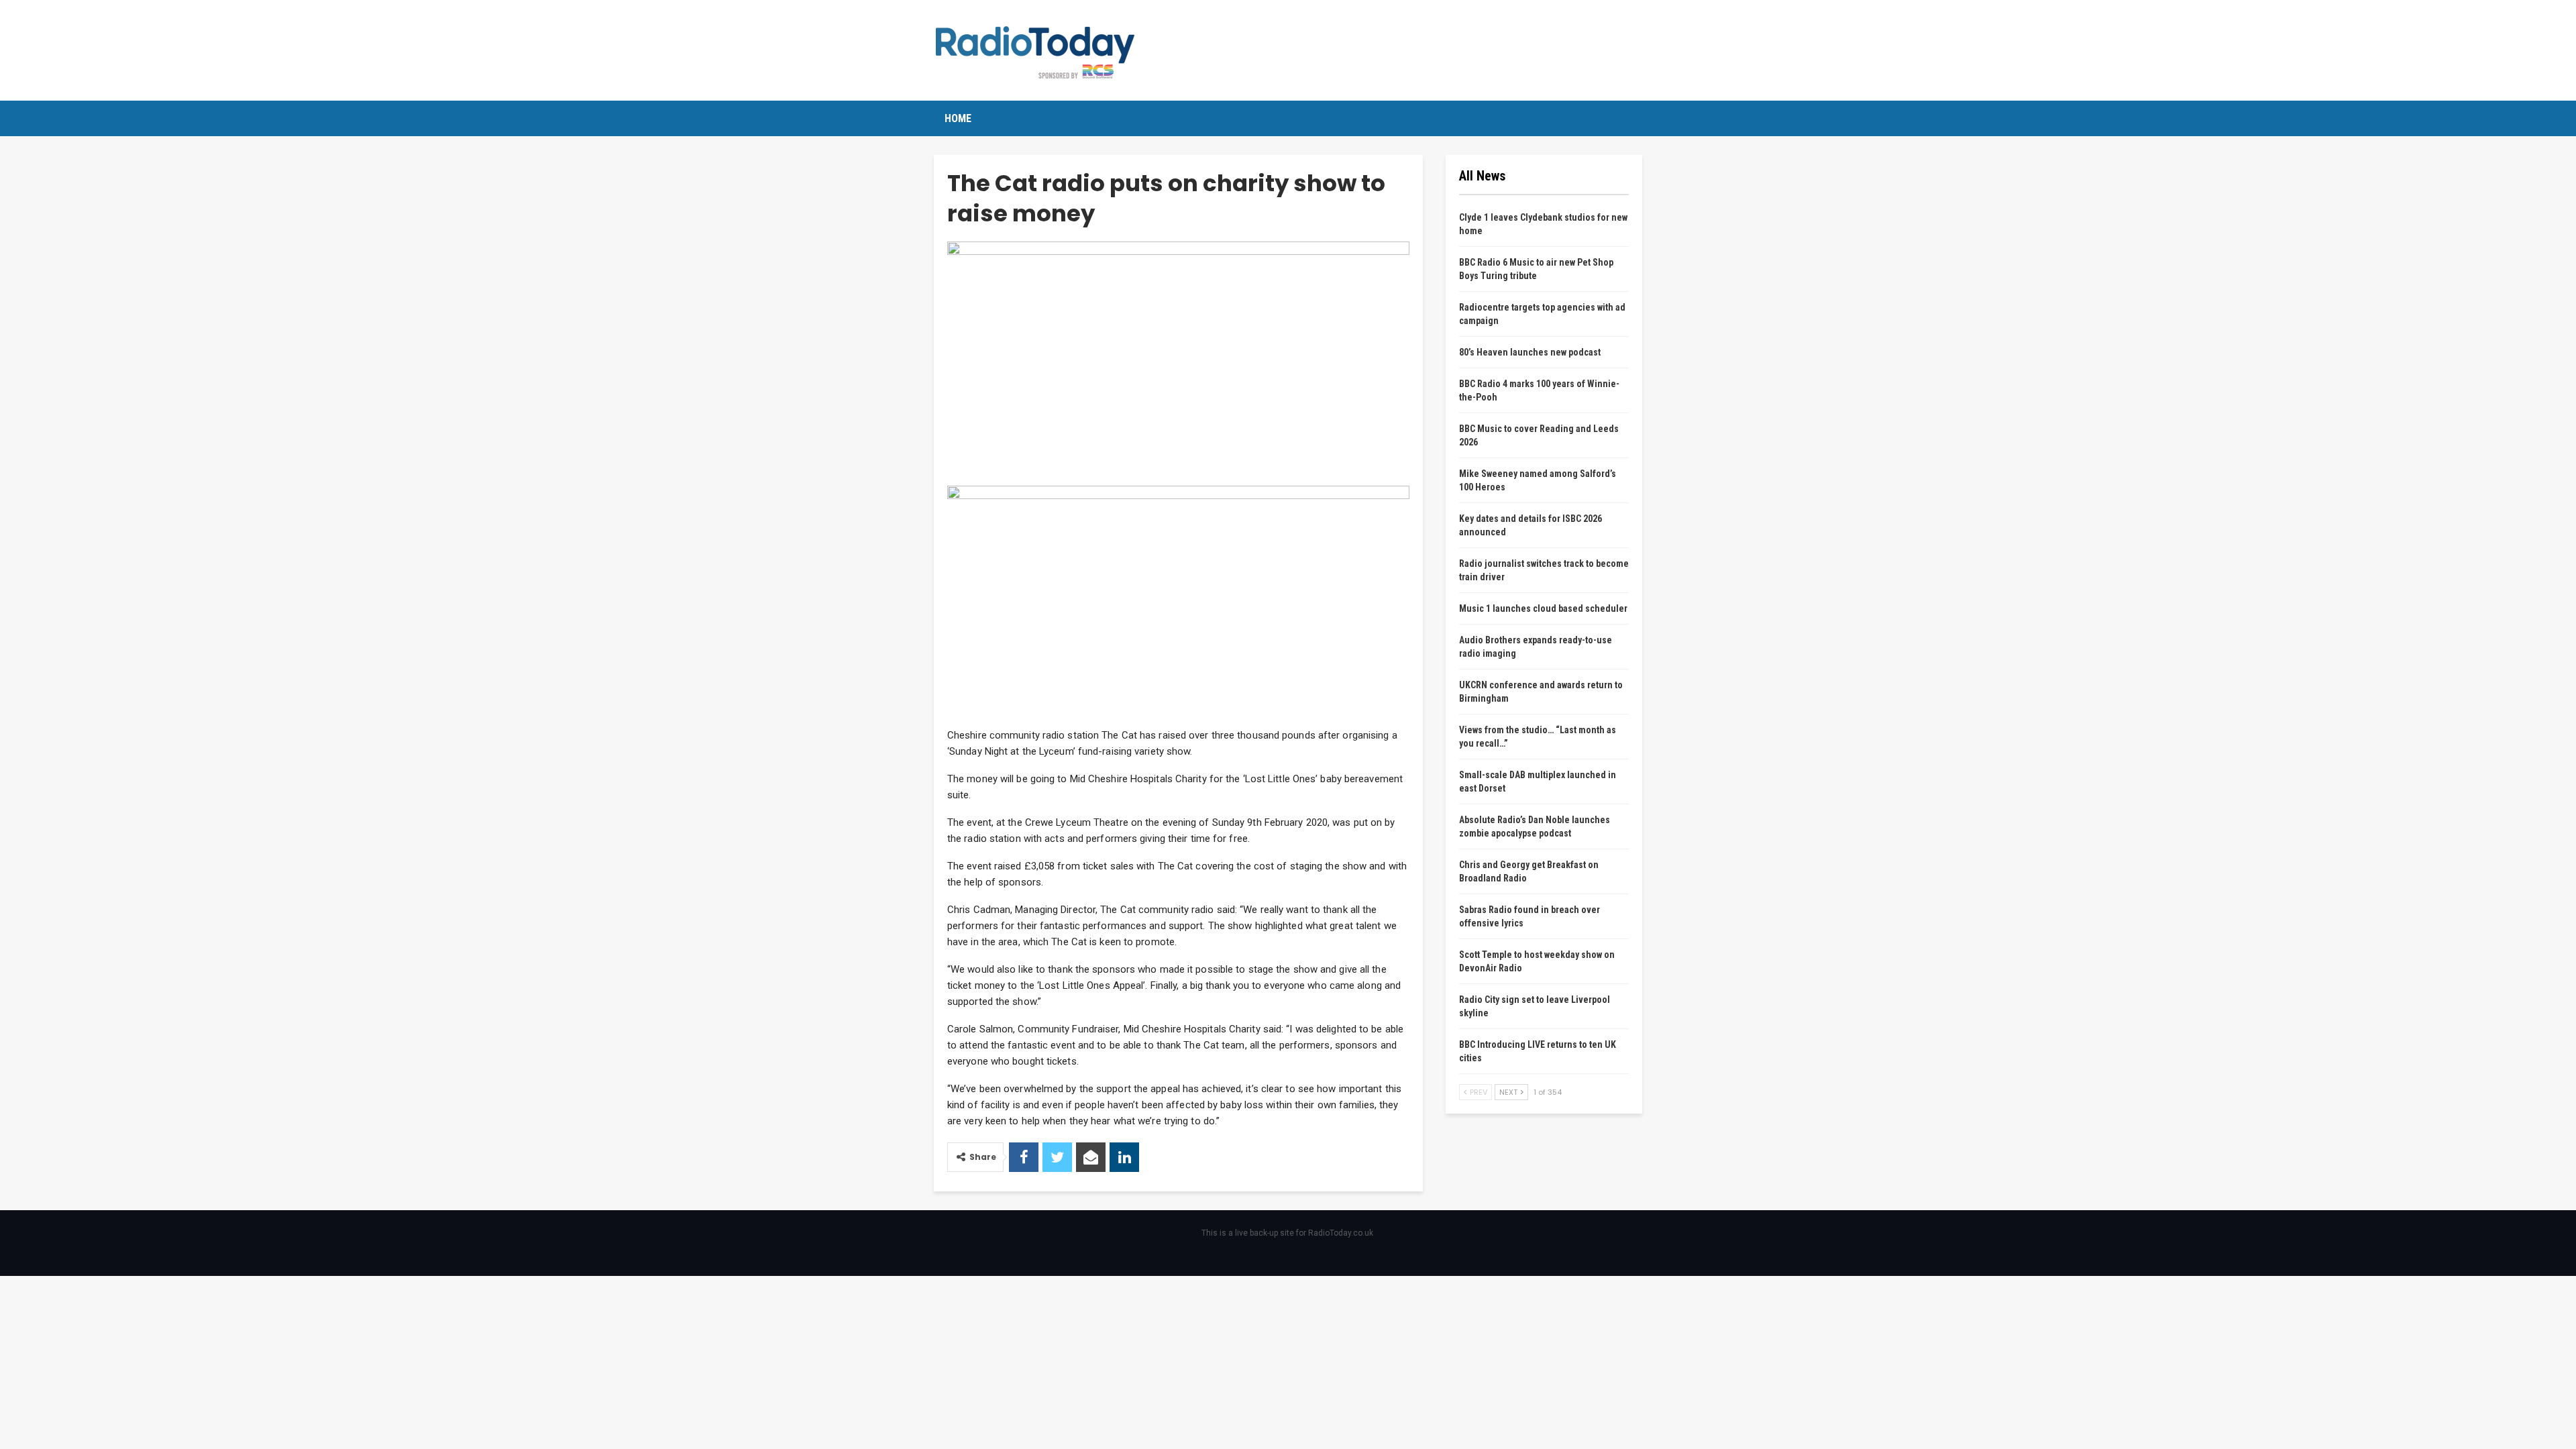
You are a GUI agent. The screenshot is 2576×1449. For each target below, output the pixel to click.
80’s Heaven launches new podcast (1530, 352)
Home (958, 118)
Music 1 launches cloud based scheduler (1543, 608)
